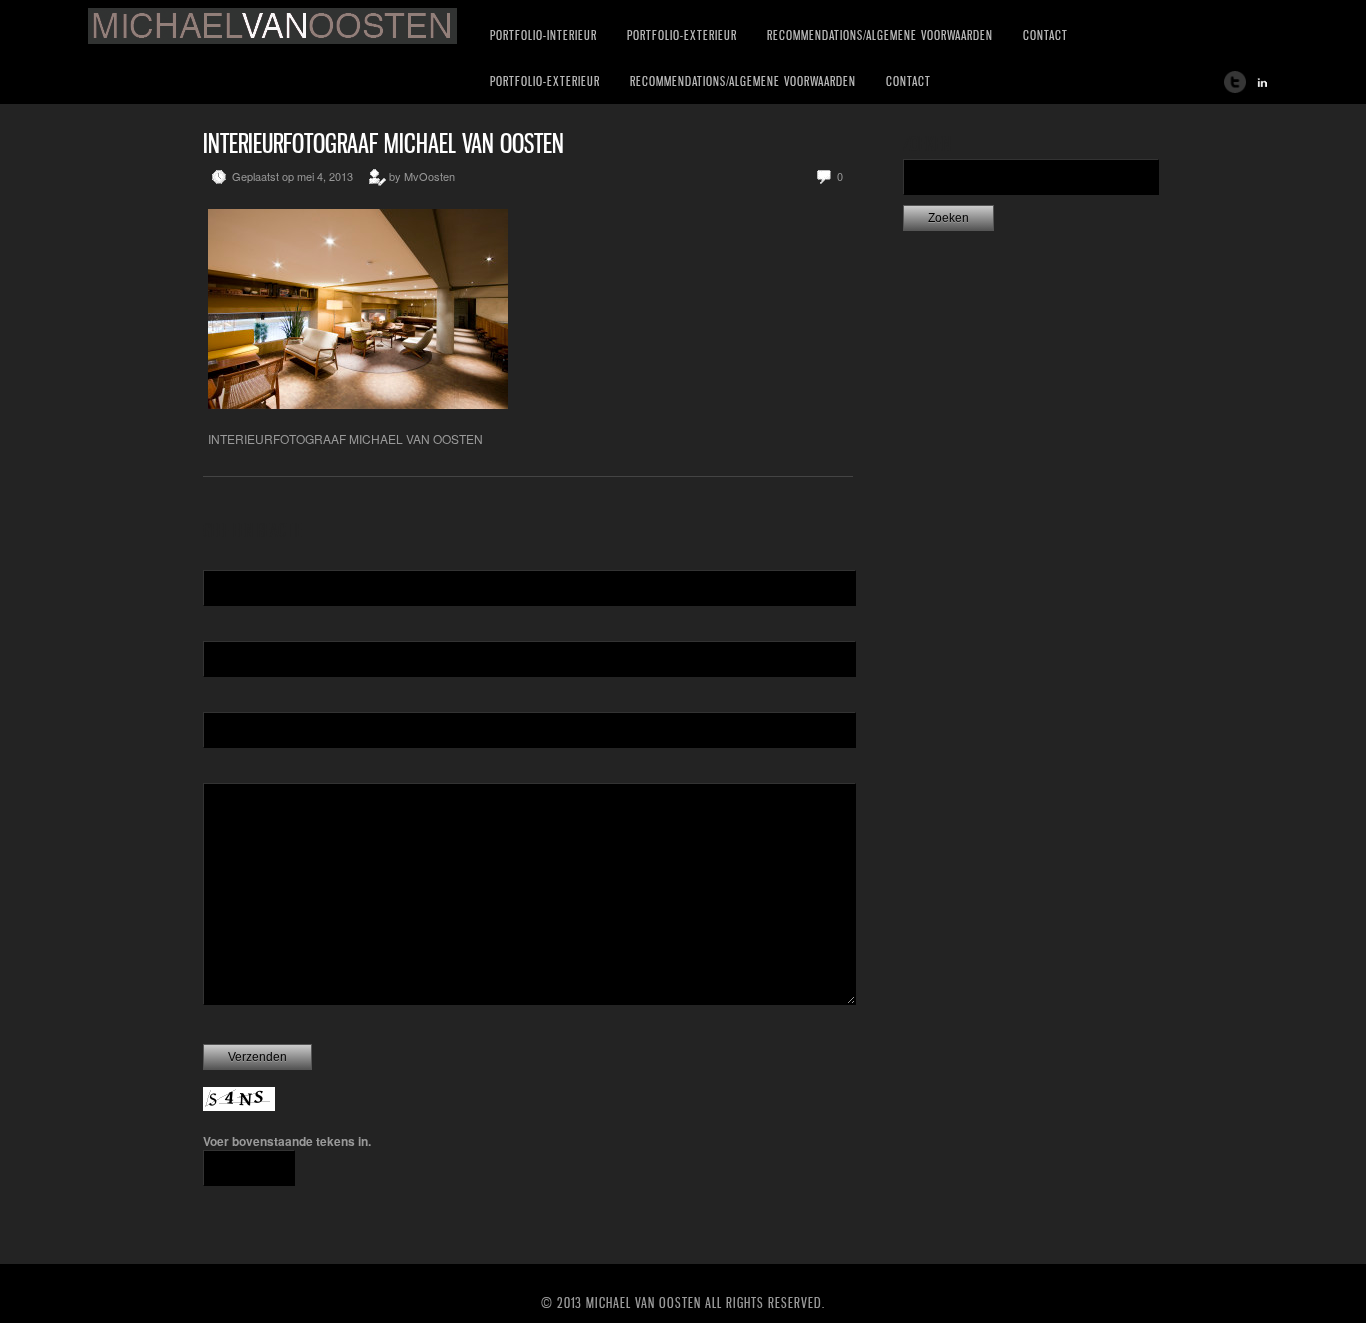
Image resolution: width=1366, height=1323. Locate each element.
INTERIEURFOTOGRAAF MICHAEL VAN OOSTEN (383, 143)
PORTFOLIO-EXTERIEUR (682, 35)
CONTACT (1045, 35)
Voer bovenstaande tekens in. (287, 1141)
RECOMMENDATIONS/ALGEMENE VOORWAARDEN (880, 35)
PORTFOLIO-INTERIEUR (543, 35)
